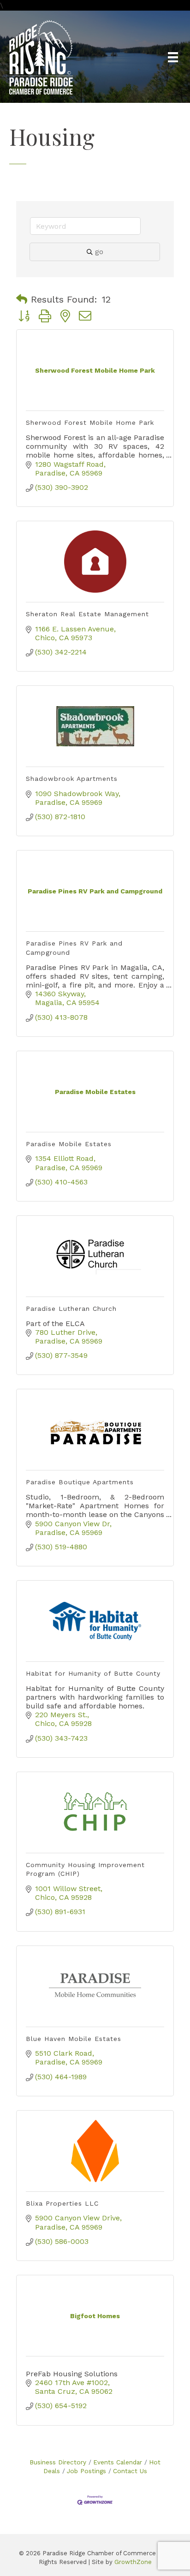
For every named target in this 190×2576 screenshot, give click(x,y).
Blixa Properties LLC (62, 2203)
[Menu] (173, 57)
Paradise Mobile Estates (69, 1144)
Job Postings (86, 2471)
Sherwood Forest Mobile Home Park (90, 422)
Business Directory (58, 2462)
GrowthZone (133, 2562)
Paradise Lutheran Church (71, 1309)
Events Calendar (118, 2462)
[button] (22, 299)
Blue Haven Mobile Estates (74, 2039)
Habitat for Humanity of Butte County (93, 1673)
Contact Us (130, 2471)
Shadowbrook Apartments (72, 779)
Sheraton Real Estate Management (87, 614)
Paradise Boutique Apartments (80, 1482)
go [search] (99, 252)
